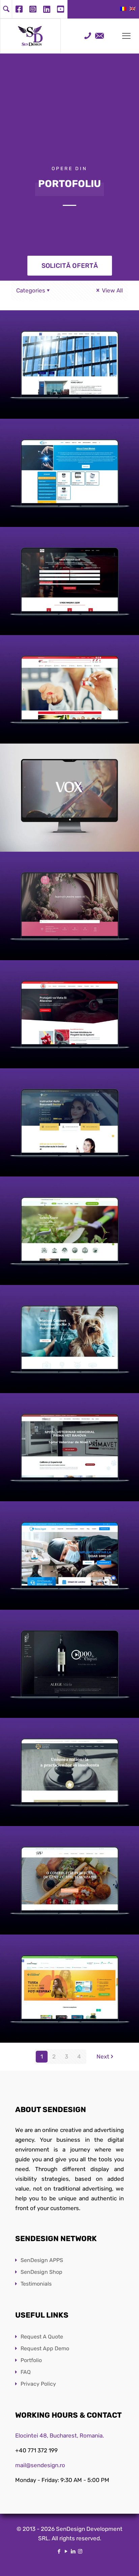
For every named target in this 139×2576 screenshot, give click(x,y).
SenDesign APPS (42, 2260)
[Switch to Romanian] (123, 9)
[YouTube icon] (66, 2551)
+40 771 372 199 (36, 2450)
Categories (31, 290)
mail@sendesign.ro (40, 2465)
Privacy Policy (38, 2384)
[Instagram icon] (80, 2551)
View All (112, 290)
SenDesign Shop (41, 2272)
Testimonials (36, 2284)
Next (103, 2056)
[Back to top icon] (125, 2562)
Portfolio (31, 2360)
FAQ (26, 2372)
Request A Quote (42, 2337)
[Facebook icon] (59, 2551)
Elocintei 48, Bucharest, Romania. (60, 2436)
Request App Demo (45, 2348)
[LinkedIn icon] (73, 2551)
